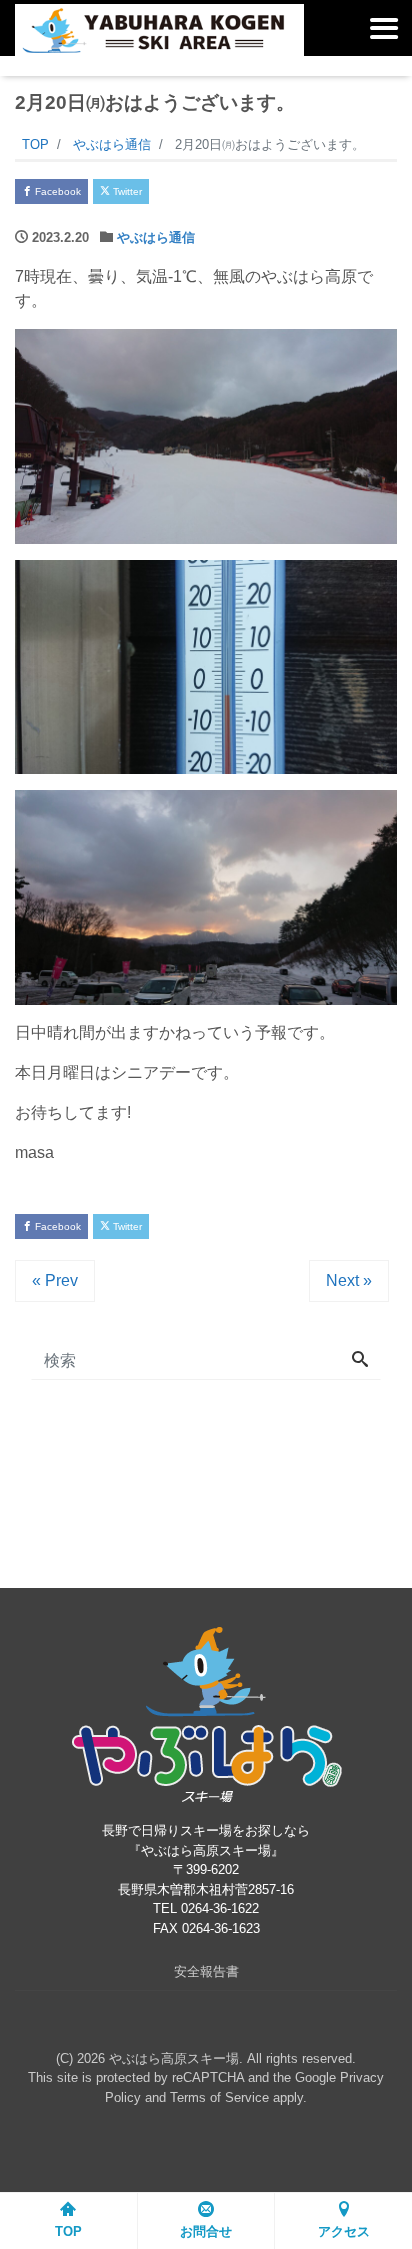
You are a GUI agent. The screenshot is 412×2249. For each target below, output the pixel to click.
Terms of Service (219, 2097)
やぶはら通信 (156, 237)
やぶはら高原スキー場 (174, 2058)
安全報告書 (206, 1971)
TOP (68, 2231)
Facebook (56, 191)
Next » (349, 1280)
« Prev (55, 1280)
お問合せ (206, 2231)
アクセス (344, 2231)
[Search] (360, 1361)
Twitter (126, 191)
